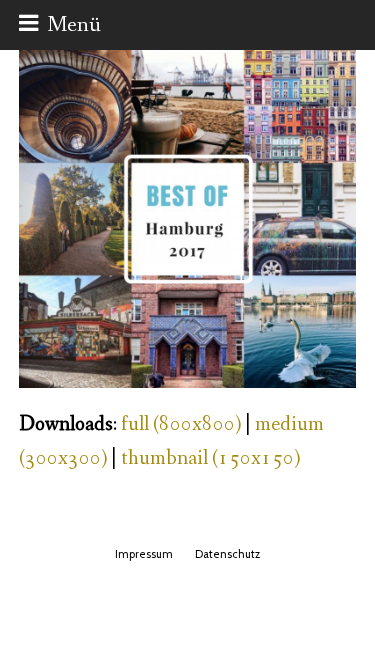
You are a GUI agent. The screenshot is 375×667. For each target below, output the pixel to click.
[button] (60, 25)
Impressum (144, 554)
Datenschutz (227, 554)
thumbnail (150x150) (210, 458)
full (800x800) (181, 424)
